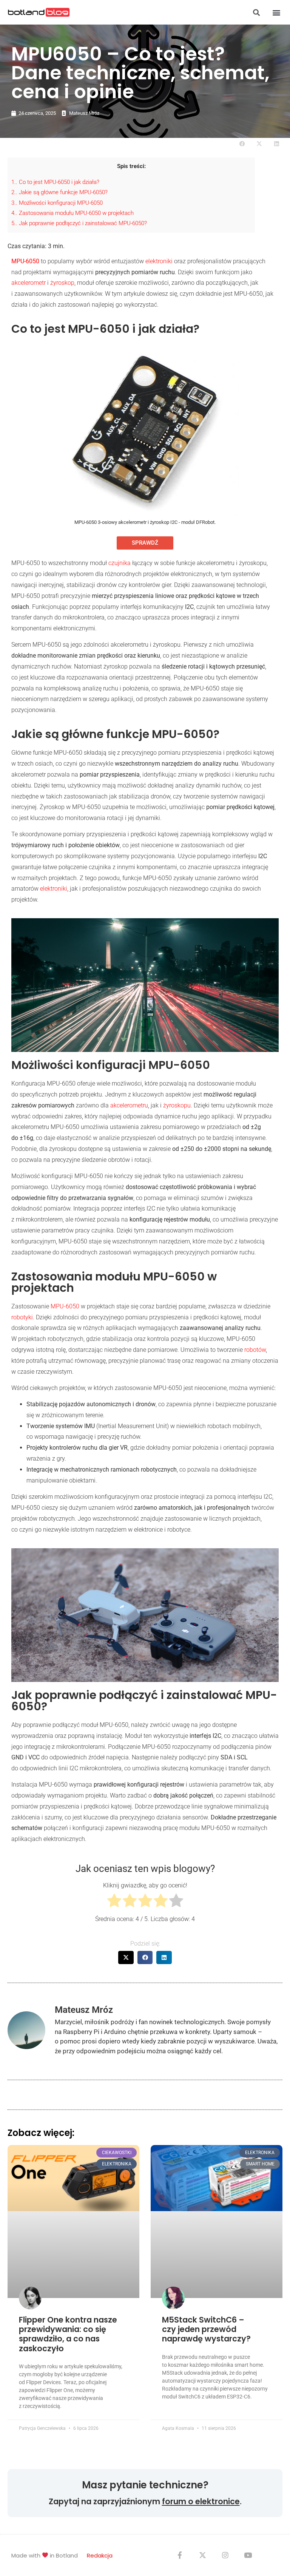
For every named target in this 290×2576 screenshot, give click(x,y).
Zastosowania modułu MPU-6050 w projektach (72, 213)
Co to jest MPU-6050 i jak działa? (55, 182)
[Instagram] (225, 2555)
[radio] (114, 1902)
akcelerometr (29, 283)
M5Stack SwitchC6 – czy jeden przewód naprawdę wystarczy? (206, 2329)
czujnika (120, 563)
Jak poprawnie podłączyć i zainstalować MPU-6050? (79, 223)
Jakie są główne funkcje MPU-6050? (59, 192)
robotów (255, 1350)
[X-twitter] (202, 2555)
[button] (256, 12)
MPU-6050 (65, 1306)
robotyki (22, 1317)
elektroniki (159, 261)
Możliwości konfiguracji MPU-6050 (57, 203)
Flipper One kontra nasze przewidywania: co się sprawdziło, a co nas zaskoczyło (68, 2334)
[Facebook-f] (180, 2555)
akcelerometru (129, 1105)
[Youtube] (248, 2555)
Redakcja (100, 2555)
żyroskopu (177, 1105)
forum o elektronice (201, 2501)
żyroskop (62, 283)
